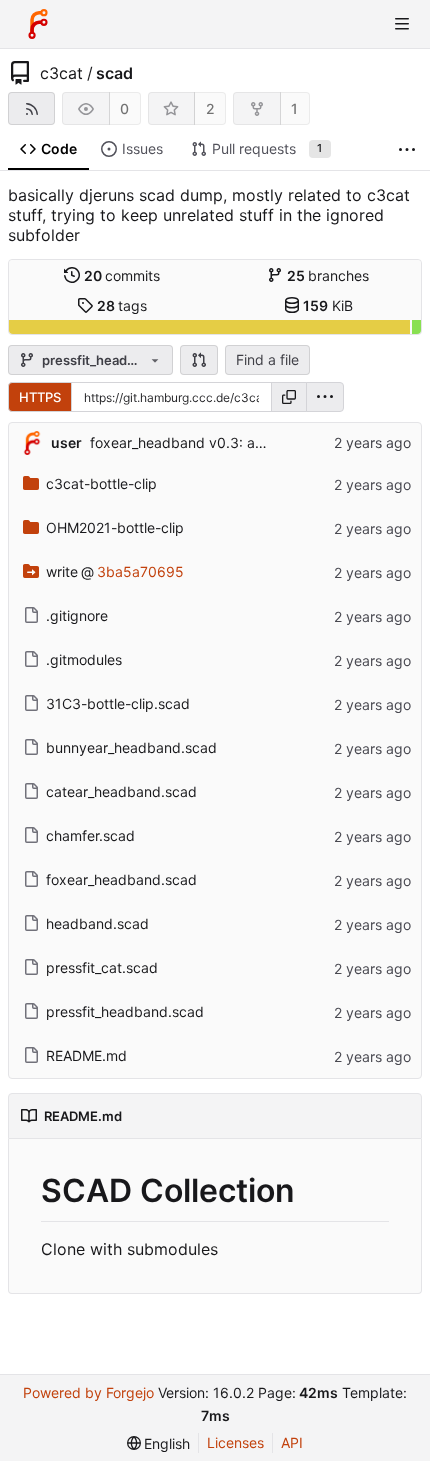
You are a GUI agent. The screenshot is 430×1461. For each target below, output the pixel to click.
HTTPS (40, 397)
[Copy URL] (289, 397)
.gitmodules (84, 659)
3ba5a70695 (140, 571)
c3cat (61, 73)
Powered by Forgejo (88, 1392)
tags (122, 305)
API (292, 1442)
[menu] (325, 397)
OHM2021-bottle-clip (115, 527)
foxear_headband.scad (121, 879)
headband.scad (97, 923)
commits (122, 275)
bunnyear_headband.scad (131, 747)
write (62, 571)
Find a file (267, 359)
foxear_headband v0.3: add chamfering (220, 442)
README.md (86, 1055)
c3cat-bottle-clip (101, 483)
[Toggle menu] (402, 24)
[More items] (407, 149)
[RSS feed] (31, 108)
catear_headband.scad (121, 791)
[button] (199, 360)
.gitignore (77, 615)
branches (328, 275)
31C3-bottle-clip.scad (118, 703)
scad (114, 73)
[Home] (38, 24)
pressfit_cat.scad (102, 967)
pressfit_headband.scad (125, 1011)
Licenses (235, 1442)
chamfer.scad (90, 835)
